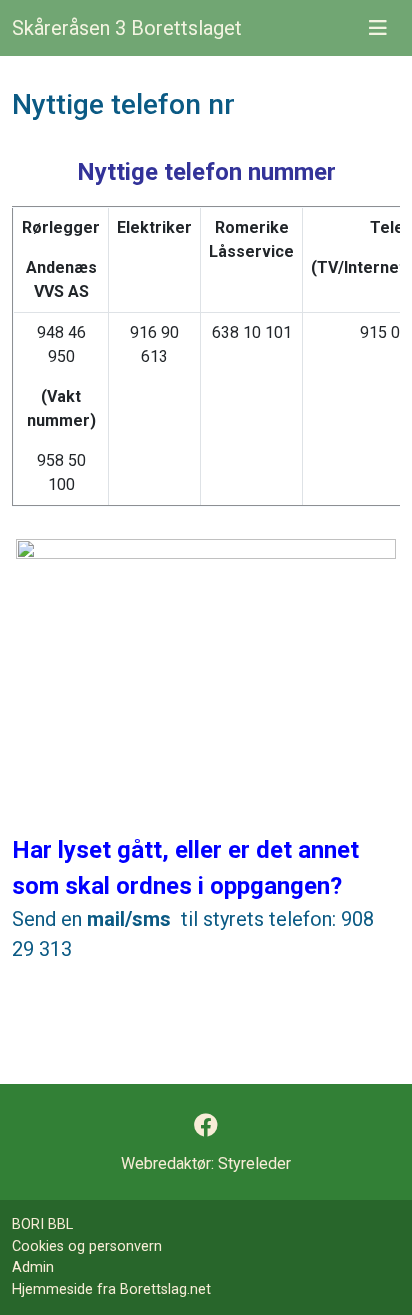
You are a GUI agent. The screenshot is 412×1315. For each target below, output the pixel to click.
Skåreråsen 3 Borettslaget (127, 28)
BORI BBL (42, 1224)
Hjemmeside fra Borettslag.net (111, 1289)
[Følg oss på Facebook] (206, 1126)
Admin (33, 1267)
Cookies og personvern (87, 1246)
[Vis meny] (378, 28)
